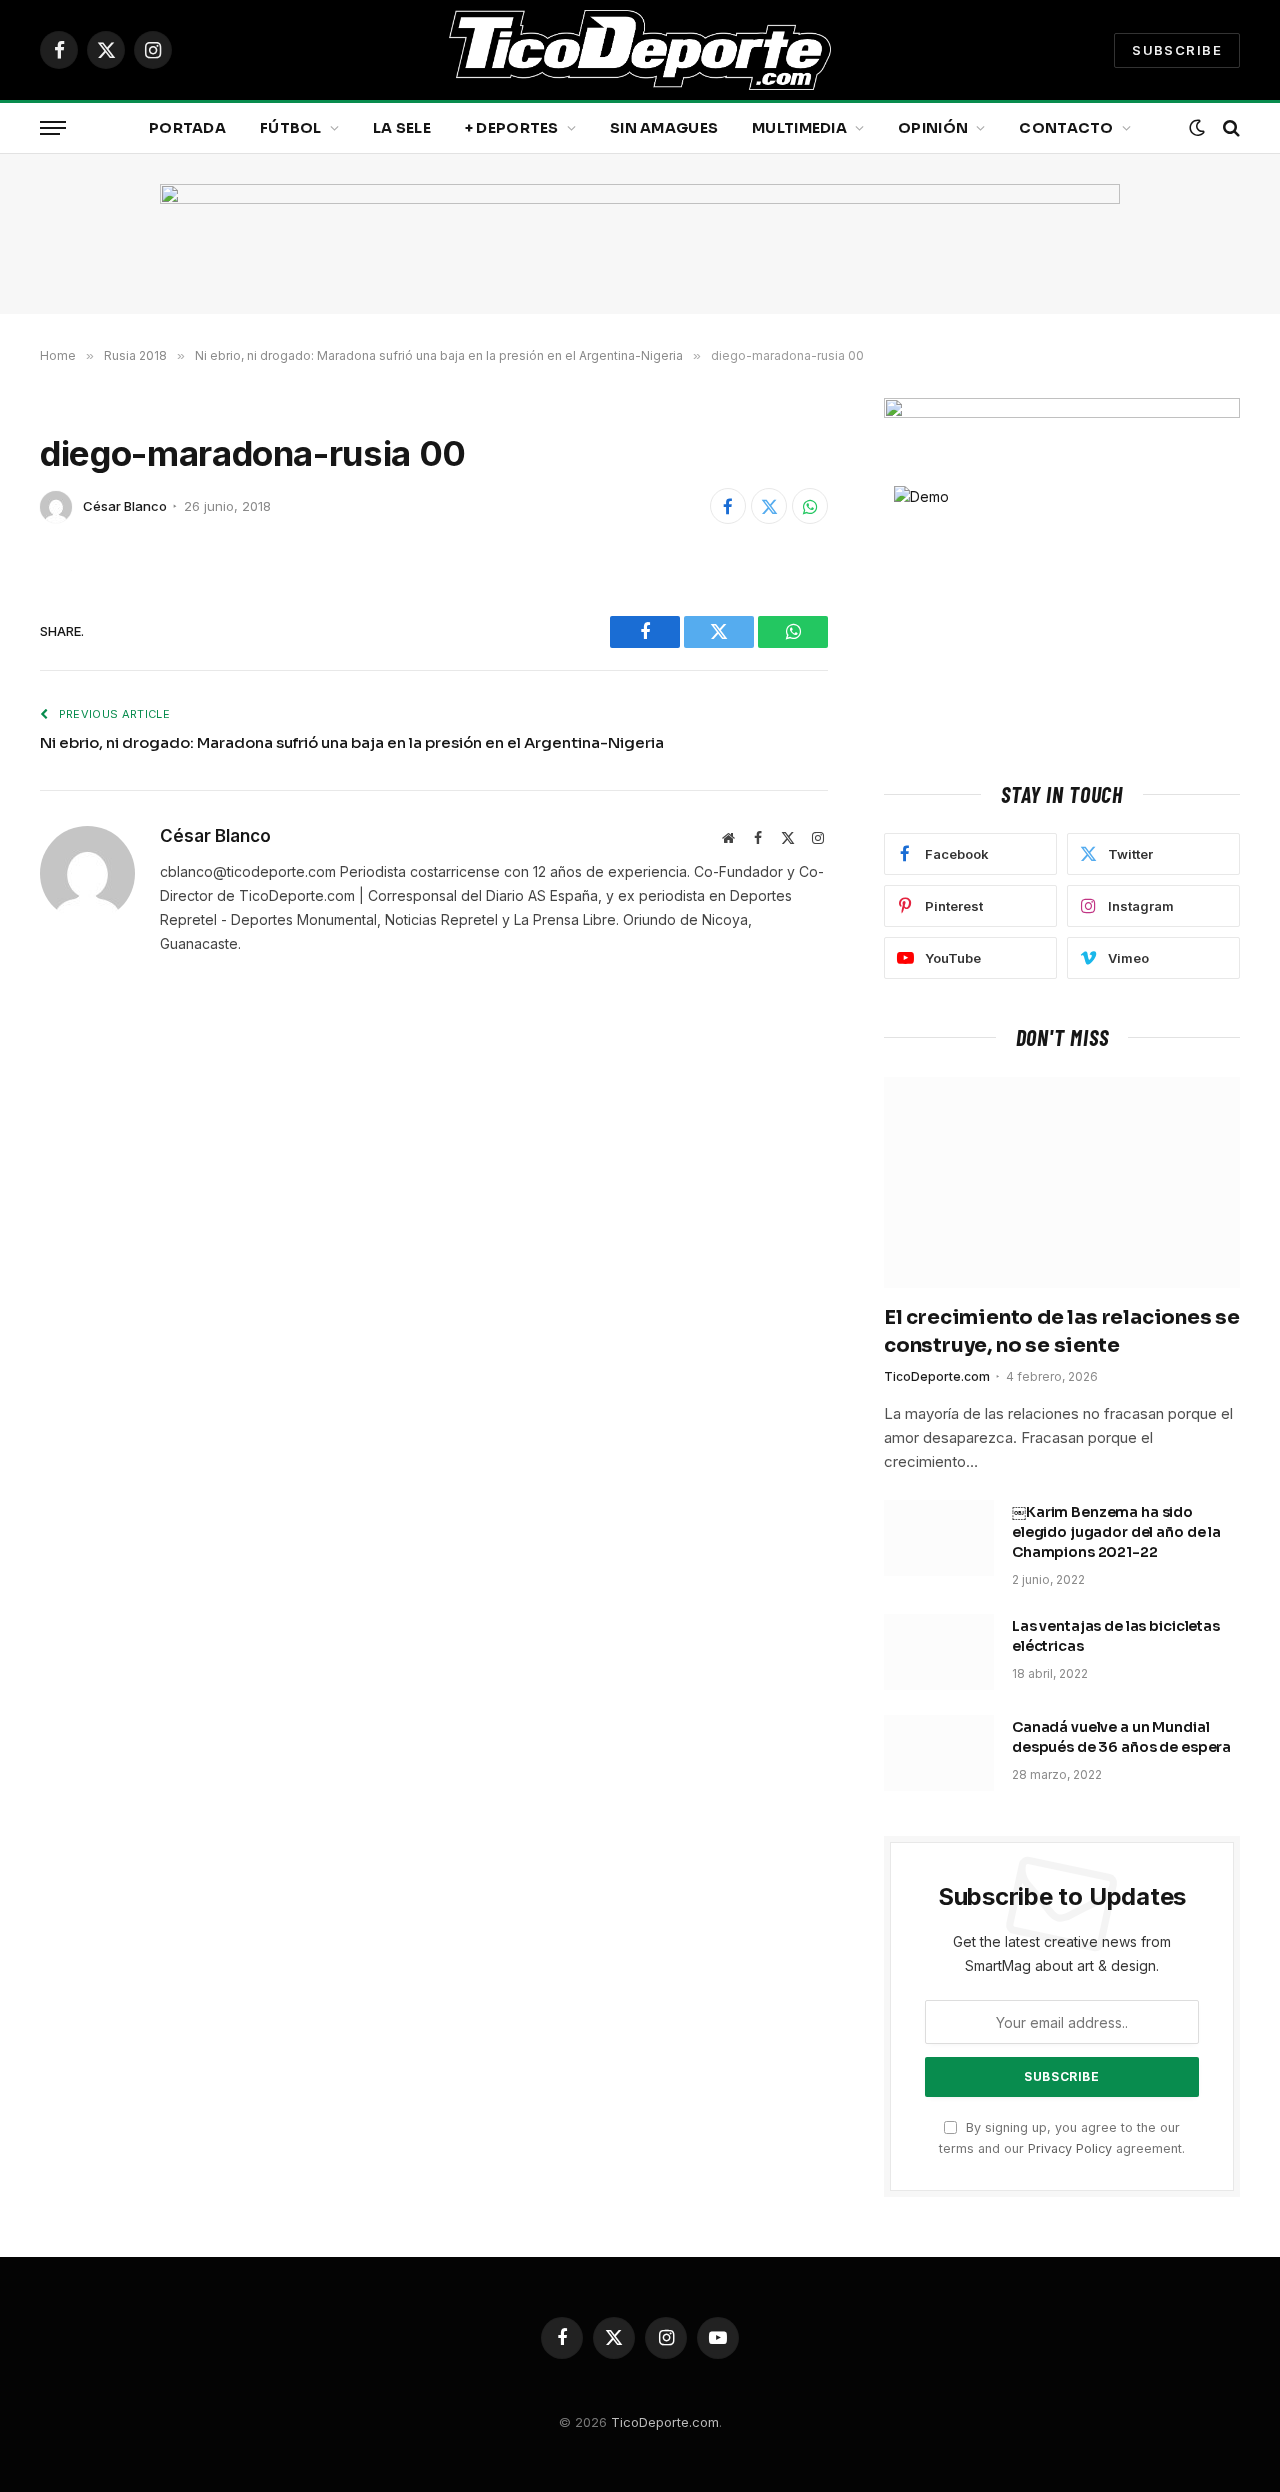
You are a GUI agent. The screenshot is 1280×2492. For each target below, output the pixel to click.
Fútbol (291, 128)
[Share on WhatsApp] (810, 506)
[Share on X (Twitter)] (769, 506)
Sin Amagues (664, 128)
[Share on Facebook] (728, 506)
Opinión (933, 128)
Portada (187, 128)
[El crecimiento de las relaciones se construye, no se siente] (1062, 1183)
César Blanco (125, 506)
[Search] (1229, 128)
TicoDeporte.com (937, 1376)
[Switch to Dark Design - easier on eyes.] (1197, 128)
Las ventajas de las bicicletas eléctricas (1116, 1636)
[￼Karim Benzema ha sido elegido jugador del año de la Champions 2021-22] (939, 1538)
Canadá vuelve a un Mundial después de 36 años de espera (1121, 1737)
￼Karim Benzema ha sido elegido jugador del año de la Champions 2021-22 (1116, 1532)
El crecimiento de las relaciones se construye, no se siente (1062, 1331)
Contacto (1066, 128)
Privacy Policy (1070, 2148)
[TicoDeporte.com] (640, 50)
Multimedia (799, 128)
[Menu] (53, 128)
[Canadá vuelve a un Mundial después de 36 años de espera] (939, 1753)
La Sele (402, 128)
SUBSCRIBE (1177, 50)
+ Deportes (512, 128)
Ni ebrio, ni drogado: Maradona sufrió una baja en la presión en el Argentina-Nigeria (352, 742)
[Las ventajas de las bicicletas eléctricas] (939, 1652)
